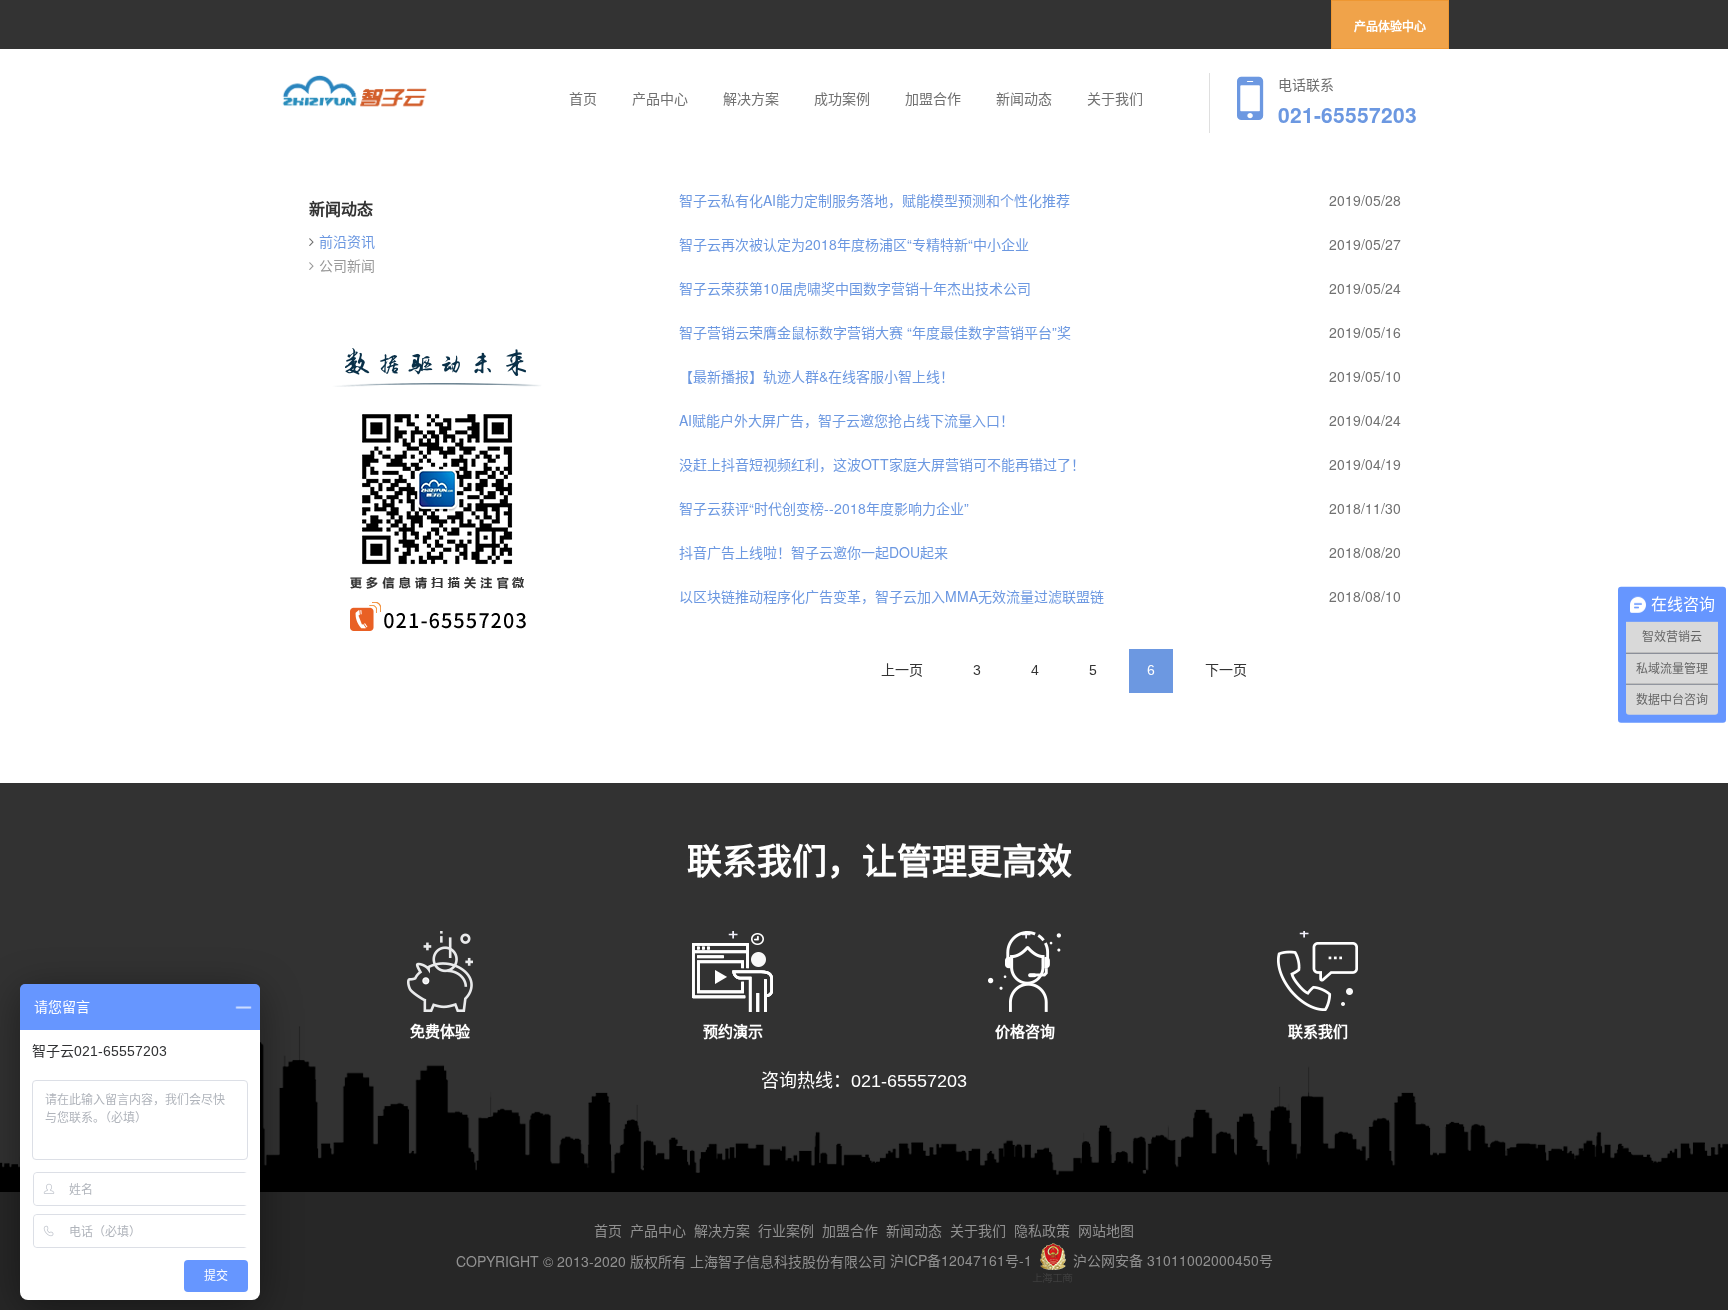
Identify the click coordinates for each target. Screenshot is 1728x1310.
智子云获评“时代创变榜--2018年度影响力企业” (824, 508)
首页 (583, 99)
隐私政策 (1042, 1230)
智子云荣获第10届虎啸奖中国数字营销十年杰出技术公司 (855, 288)
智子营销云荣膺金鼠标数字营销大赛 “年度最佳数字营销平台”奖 (875, 332)
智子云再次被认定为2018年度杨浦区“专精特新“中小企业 (854, 244)
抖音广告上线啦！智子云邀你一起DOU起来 (813, 552)
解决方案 (751, 99)
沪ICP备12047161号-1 (961, 1260)
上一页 (902, 670)
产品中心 (660, 99)
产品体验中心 (1390, 27)
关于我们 (1115, 99)
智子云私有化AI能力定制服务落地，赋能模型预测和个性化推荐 (874, 200)
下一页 (1226, 670)
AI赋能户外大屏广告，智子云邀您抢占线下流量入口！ (846, 420)
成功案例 (842, 99)
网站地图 (1106, 1230)
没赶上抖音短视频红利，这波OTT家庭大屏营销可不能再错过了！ (882, 464)
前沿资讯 (347, 241)
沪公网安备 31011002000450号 (1173, 1260)
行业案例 (786, 1230)
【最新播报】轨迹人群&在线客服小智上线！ (816, 376)
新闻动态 (1024, 99)
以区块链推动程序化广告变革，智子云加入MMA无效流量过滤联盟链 (891, 596)
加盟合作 (933, 99)
